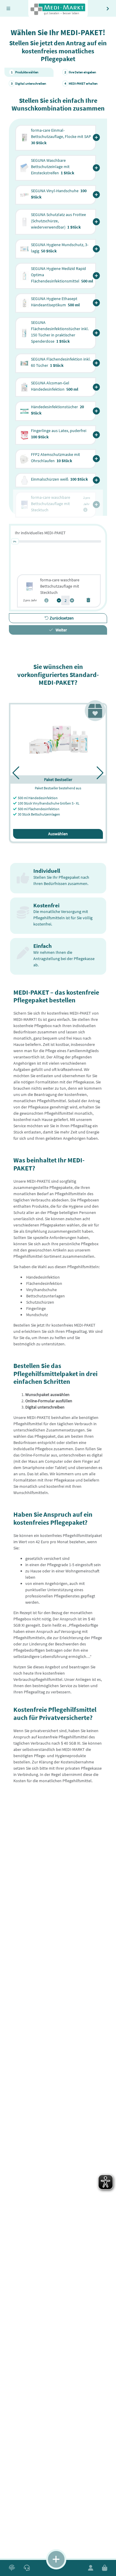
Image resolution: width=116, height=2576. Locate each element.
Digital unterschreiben (29, 83)
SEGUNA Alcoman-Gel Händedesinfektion (55, 386)
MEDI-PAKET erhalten (81, 83)
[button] (96, 138)
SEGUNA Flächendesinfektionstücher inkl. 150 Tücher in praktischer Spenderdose (60, 332)
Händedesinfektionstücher (57, 410)
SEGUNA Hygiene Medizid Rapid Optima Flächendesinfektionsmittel (62, 275)
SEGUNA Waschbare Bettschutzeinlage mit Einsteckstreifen (53, 167)
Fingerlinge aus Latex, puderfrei (59, 434)
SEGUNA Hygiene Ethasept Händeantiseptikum (55, 302)
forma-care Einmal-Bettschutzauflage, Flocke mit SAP (61, 136)
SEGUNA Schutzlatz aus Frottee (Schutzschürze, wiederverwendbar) (58, 221)
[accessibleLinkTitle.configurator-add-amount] (72, 601)
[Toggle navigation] (8, 8)
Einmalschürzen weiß (59, 479)
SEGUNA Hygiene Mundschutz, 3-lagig (60, 248)
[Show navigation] (56, 2559)
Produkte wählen (25, 72)
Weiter (61, 630)
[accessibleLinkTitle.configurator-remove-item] (88, 600)
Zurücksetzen (61, 618)
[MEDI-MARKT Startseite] (58, 10)
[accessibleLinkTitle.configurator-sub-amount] (59, 601)
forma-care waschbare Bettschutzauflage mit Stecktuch (60, 586)
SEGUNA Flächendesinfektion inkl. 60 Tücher (61, 362)
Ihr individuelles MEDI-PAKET (40, 533)
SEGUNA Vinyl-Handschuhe (59, 194)
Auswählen (58, 834)
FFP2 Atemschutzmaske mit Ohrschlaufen (55, 458)
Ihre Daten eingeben (80, 72)
